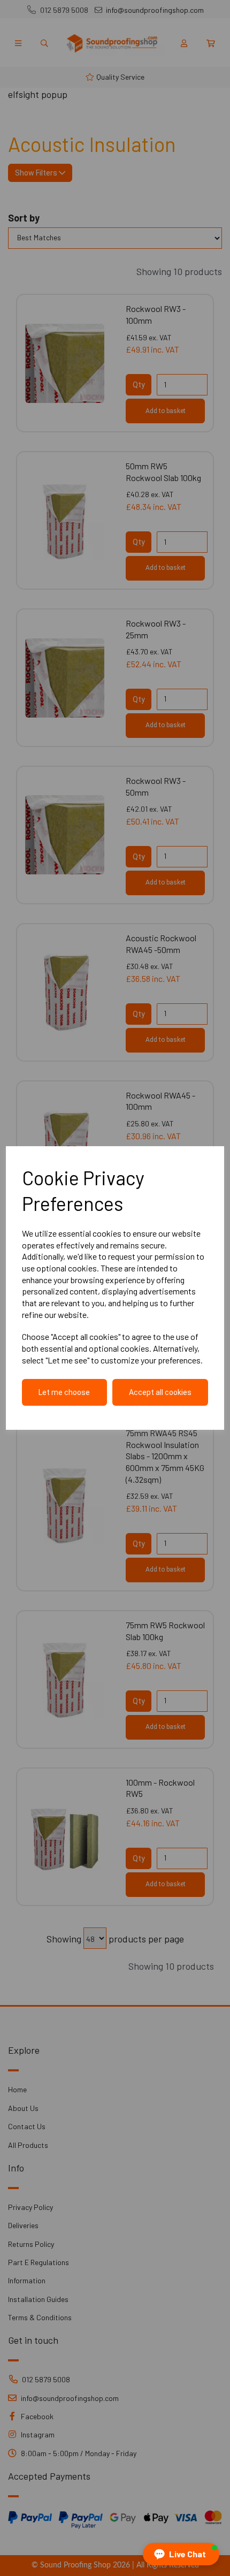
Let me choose (64, 1392)
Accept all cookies (160, 1392)
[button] (181, 2554)
